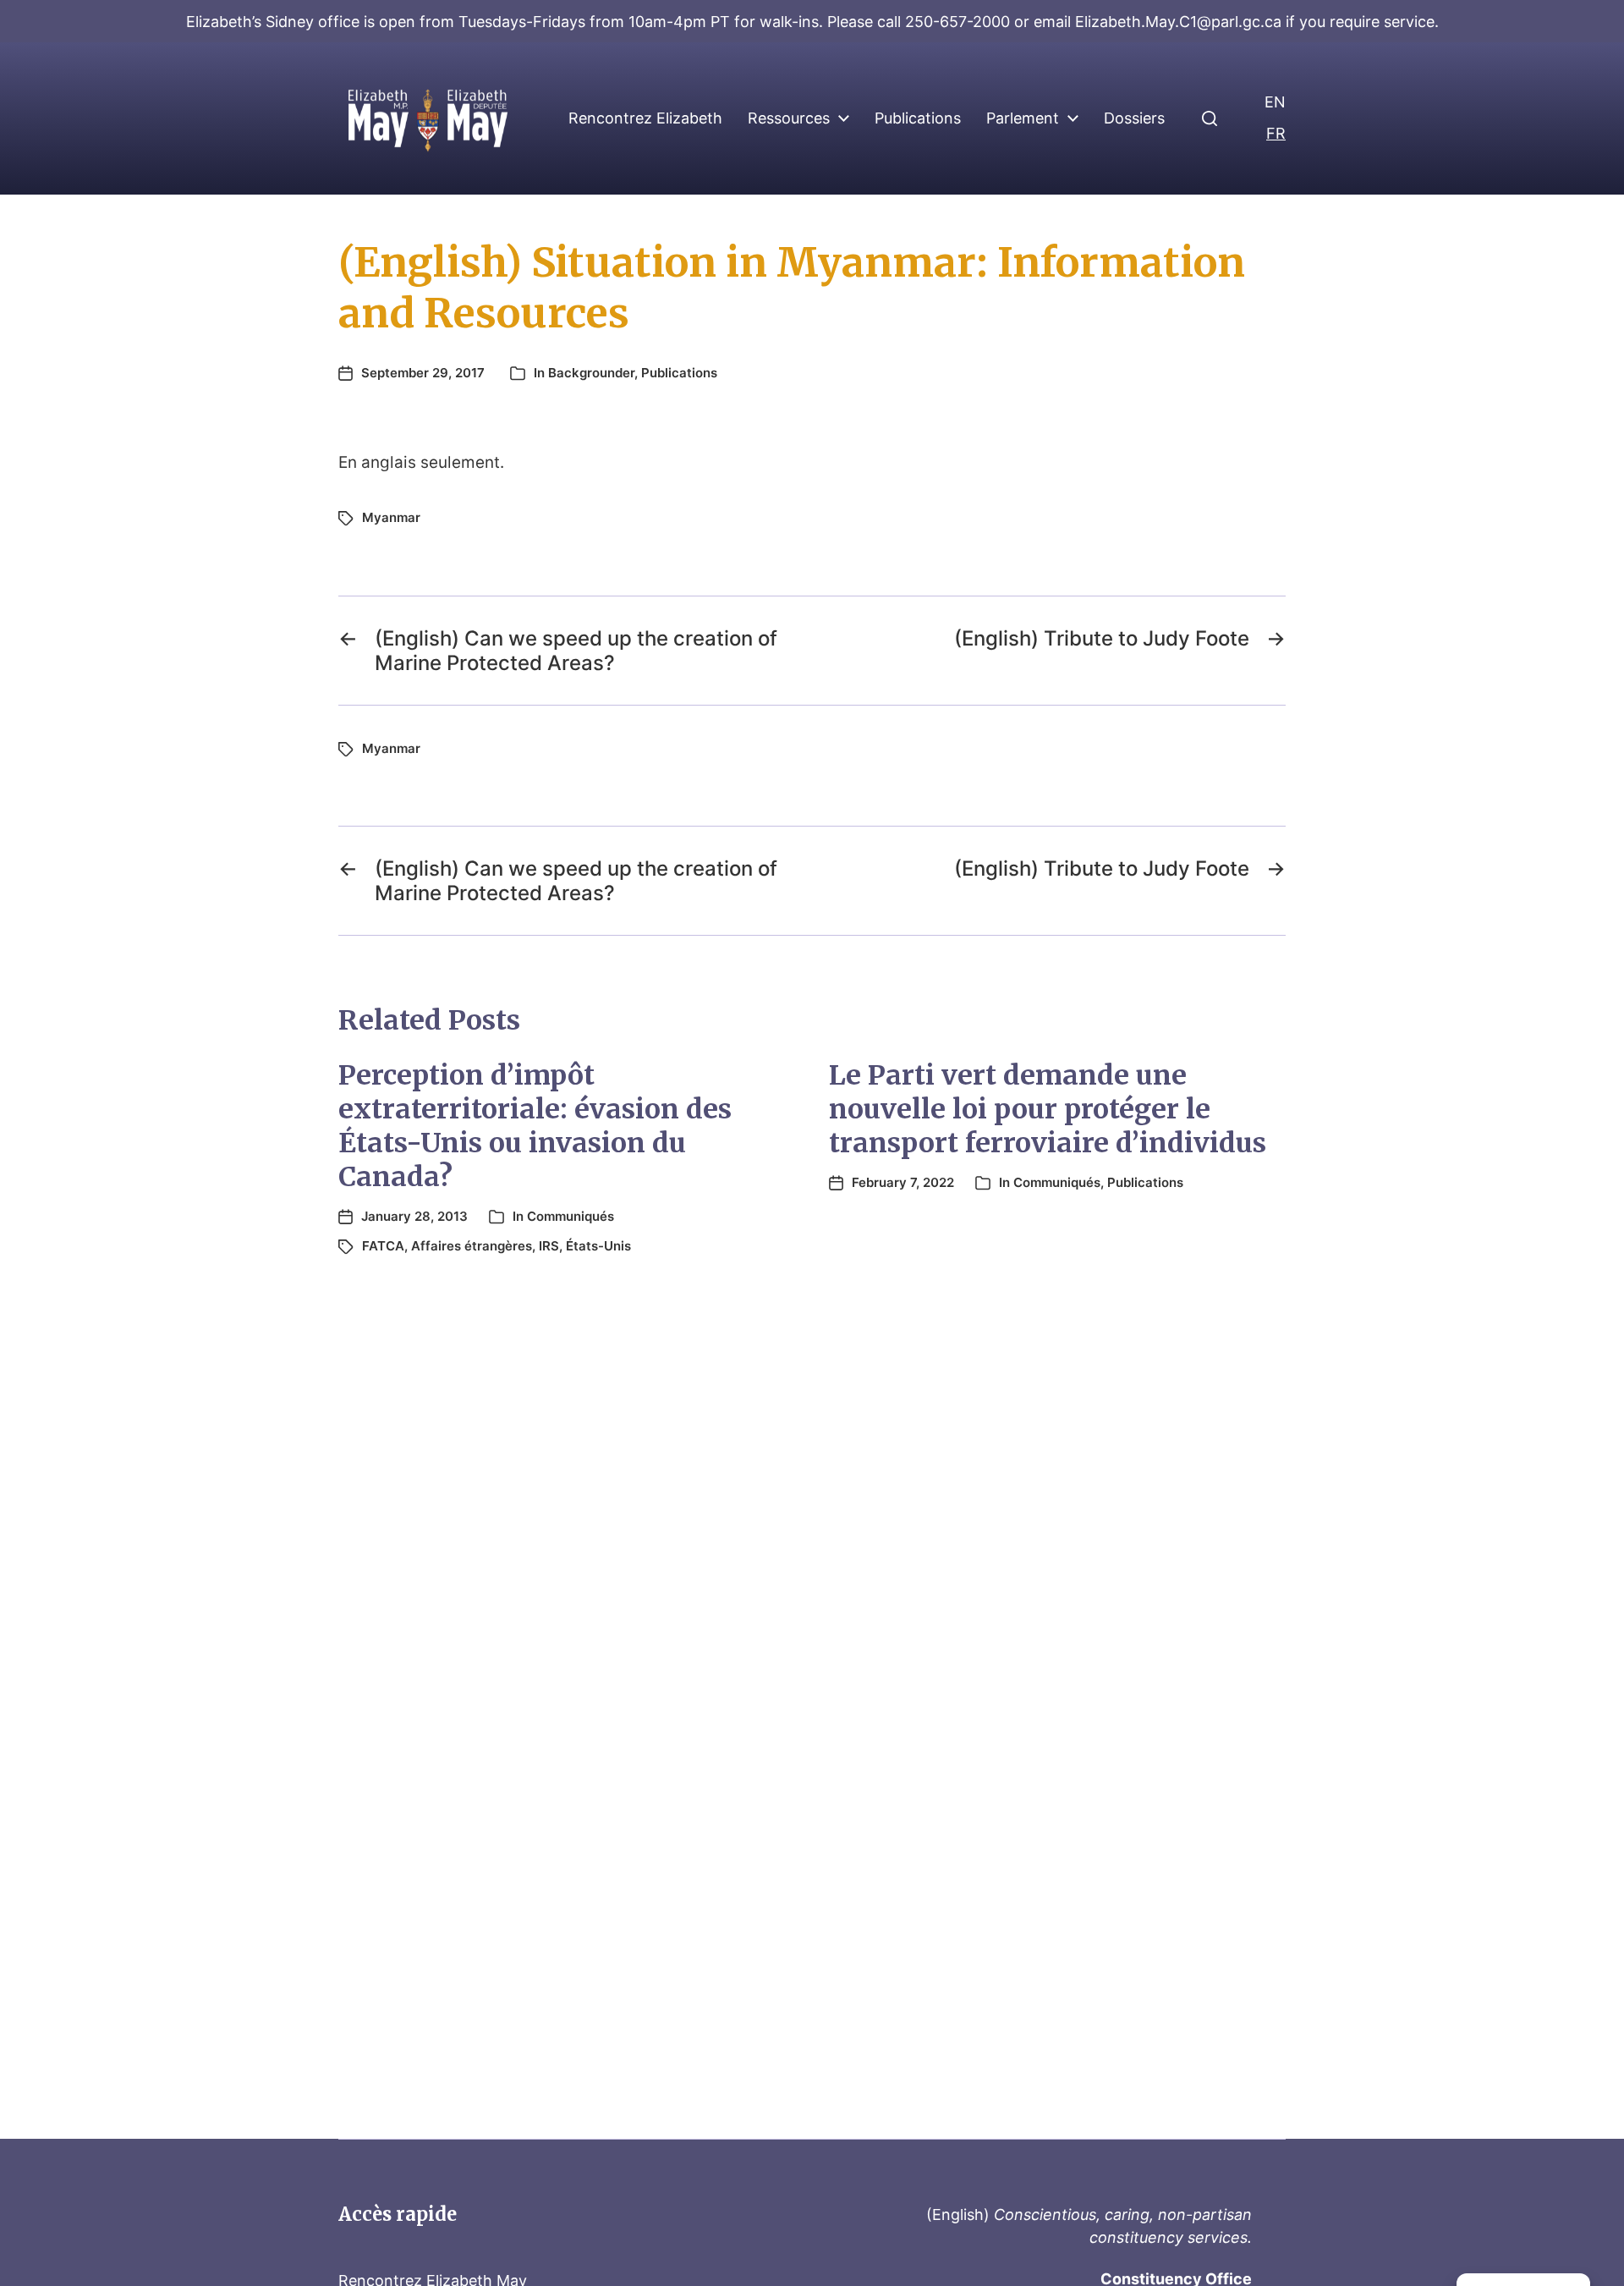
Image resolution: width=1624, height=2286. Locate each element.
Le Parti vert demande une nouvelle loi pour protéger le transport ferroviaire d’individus (1048, 1109)
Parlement (1023, 118)
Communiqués (571, 1216)
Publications (918, 118)
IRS (549, 1246)
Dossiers (1134, 118)
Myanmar (391, 517)
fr (1276, 133)
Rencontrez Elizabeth (645, 118)
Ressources (789, 118)
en (1275, 102)
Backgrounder (591, 373)
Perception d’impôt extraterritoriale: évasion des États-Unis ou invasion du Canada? (535, 1126)
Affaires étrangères (472, 1246)
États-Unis (598, 1246)
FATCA (383, 1246)
